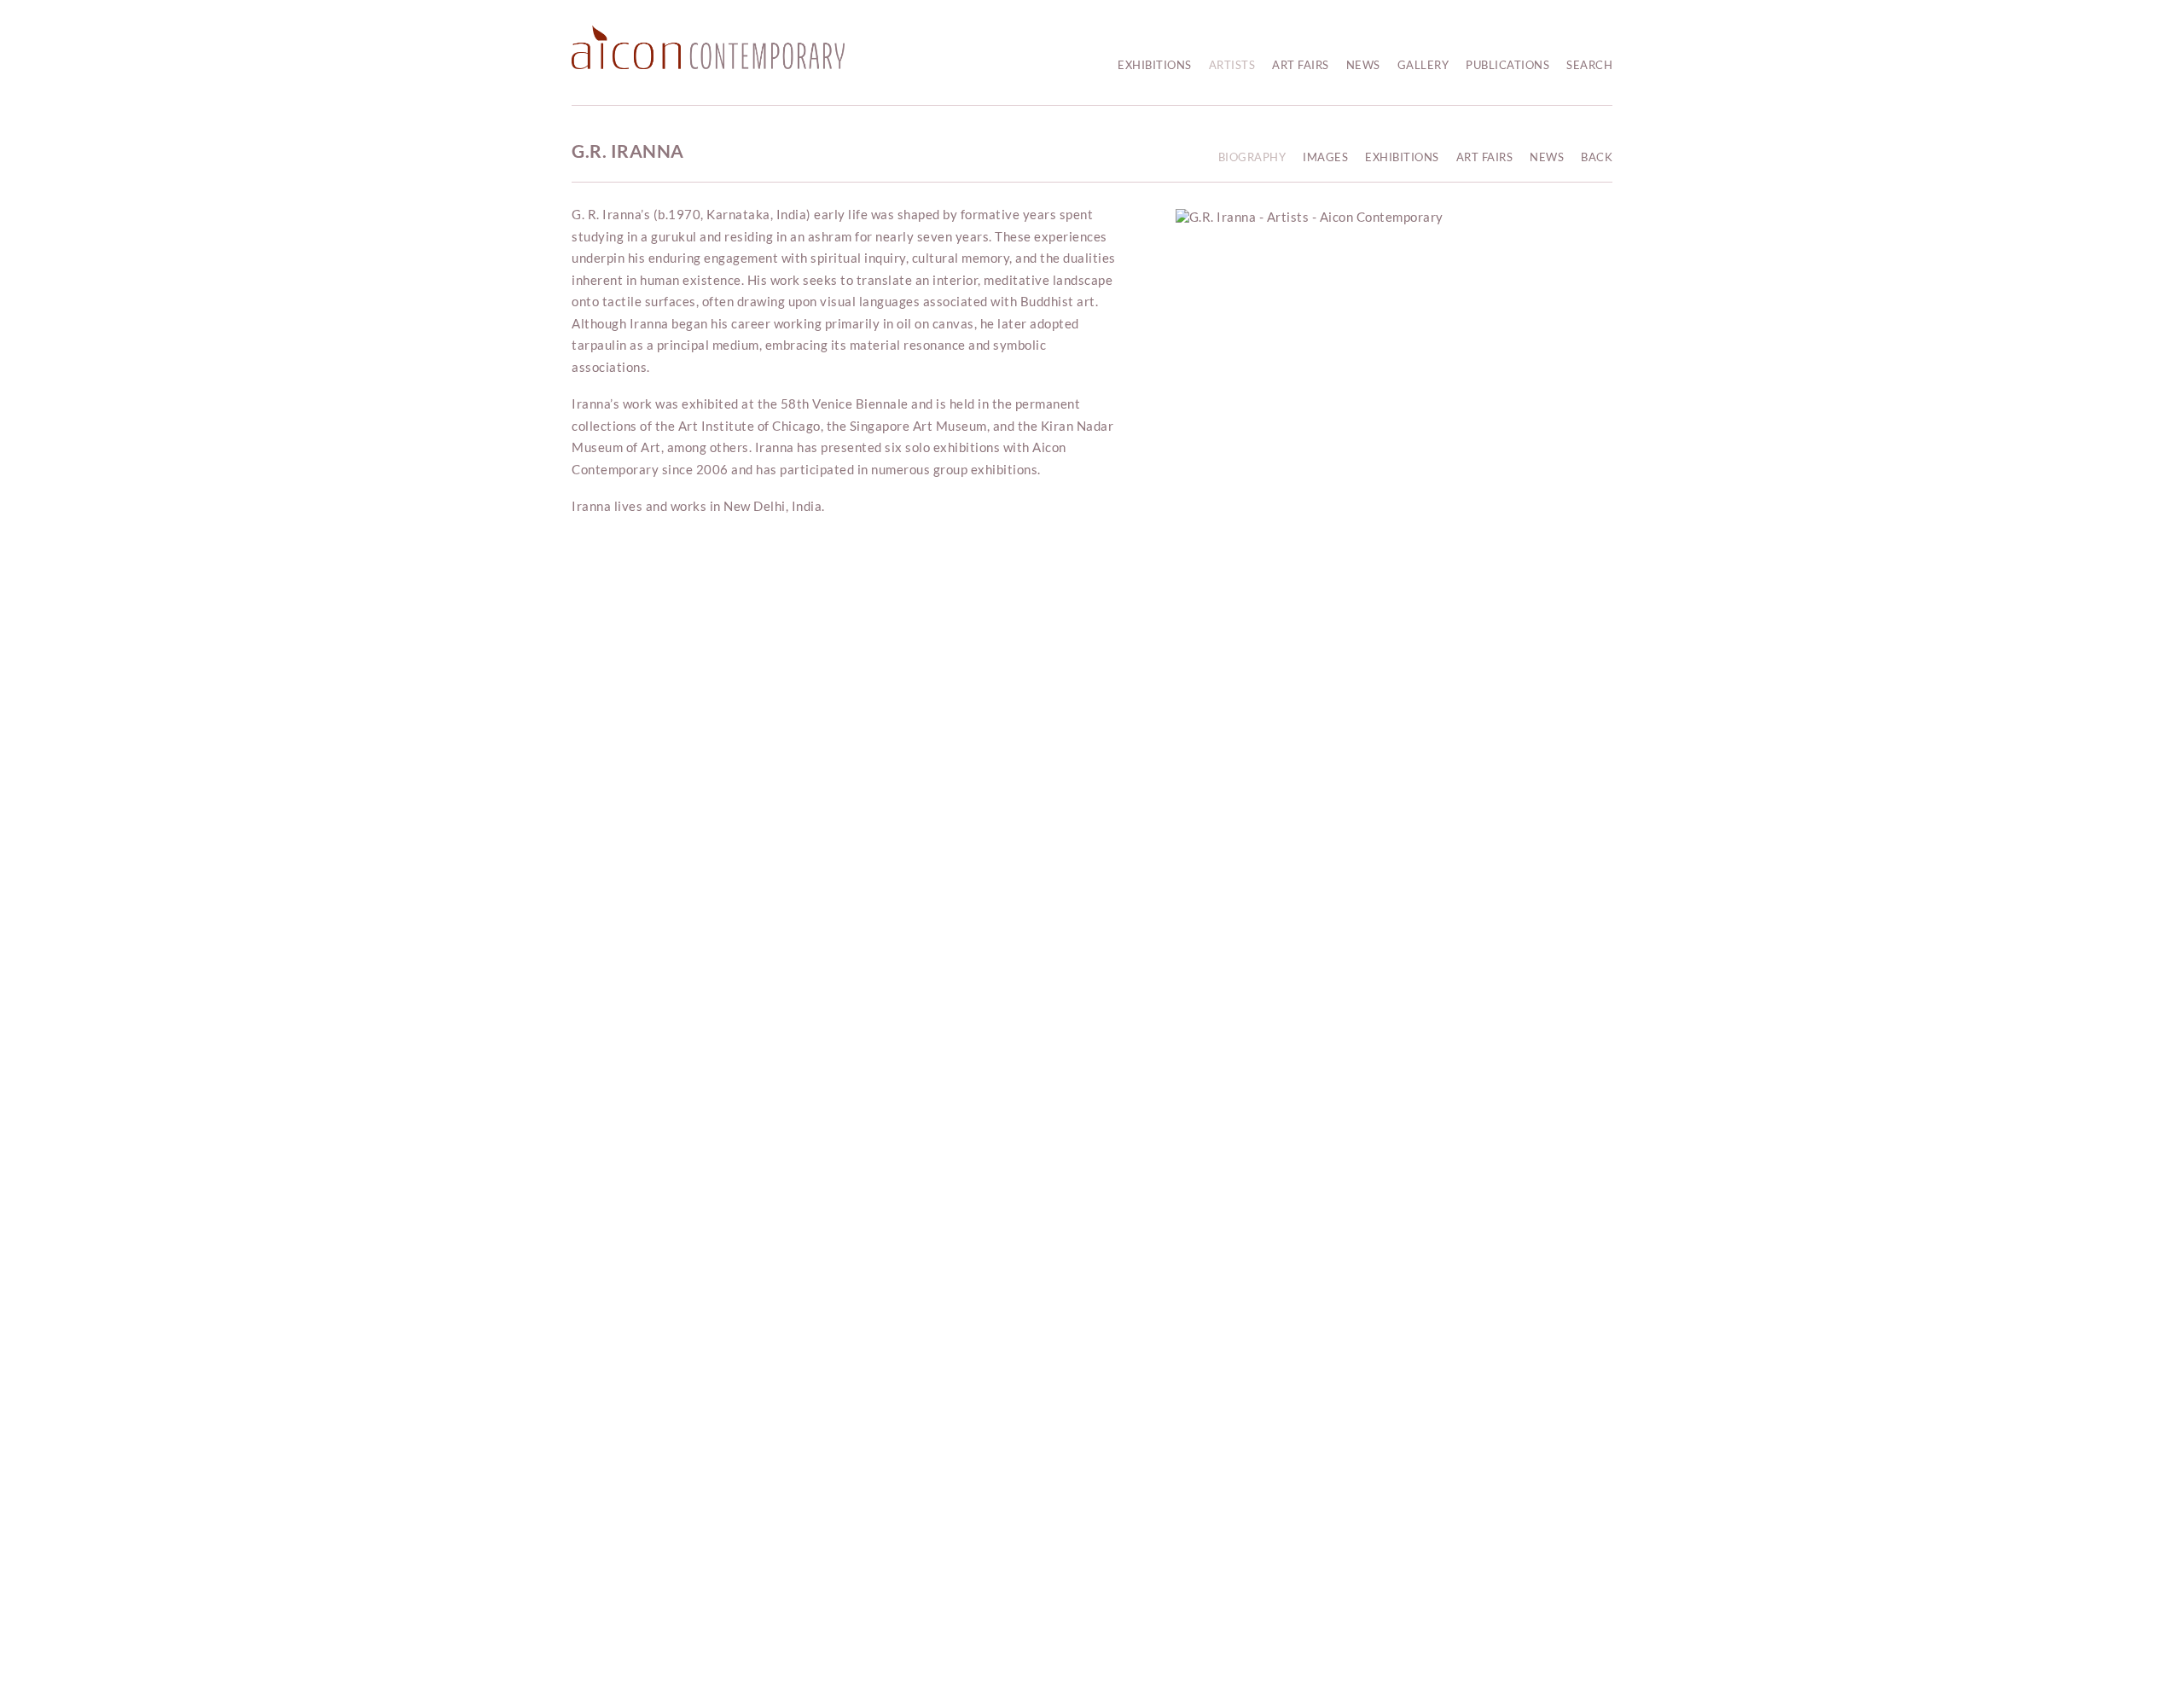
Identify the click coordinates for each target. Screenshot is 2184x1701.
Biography (1252, 157)
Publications (1507, 65)
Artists (1232, 65)
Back (1597, 157)
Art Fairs (1301, 65)
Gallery (1423, 65)
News (1363, 65)
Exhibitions (1155, 65)
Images (1325, 157)
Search (1589, 65)
